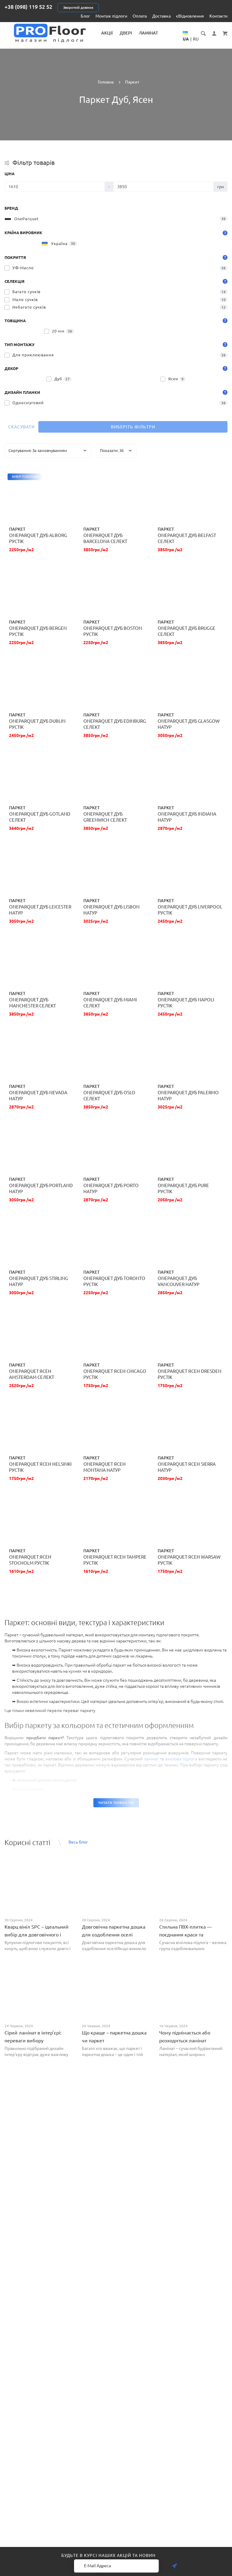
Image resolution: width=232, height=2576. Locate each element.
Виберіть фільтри (133, 427)
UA (186, 39)
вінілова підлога (181, 1759)
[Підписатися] (174, 2566)
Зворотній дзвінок (78, 8)
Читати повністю (116, 1803)
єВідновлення (190, 16)
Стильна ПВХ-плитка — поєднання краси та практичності (185, 1935)
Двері (126, 33)
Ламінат (148, 33)
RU (196, 39)
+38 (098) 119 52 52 (28, 7)
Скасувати (21, 427)
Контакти (218, 16)
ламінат (151, 1759)
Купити (40, 498)
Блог (85, 16)
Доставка (161, 16)
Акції (107, 33)
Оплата (140, 16)
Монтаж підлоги (111, 16)
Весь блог (78, 1842)
